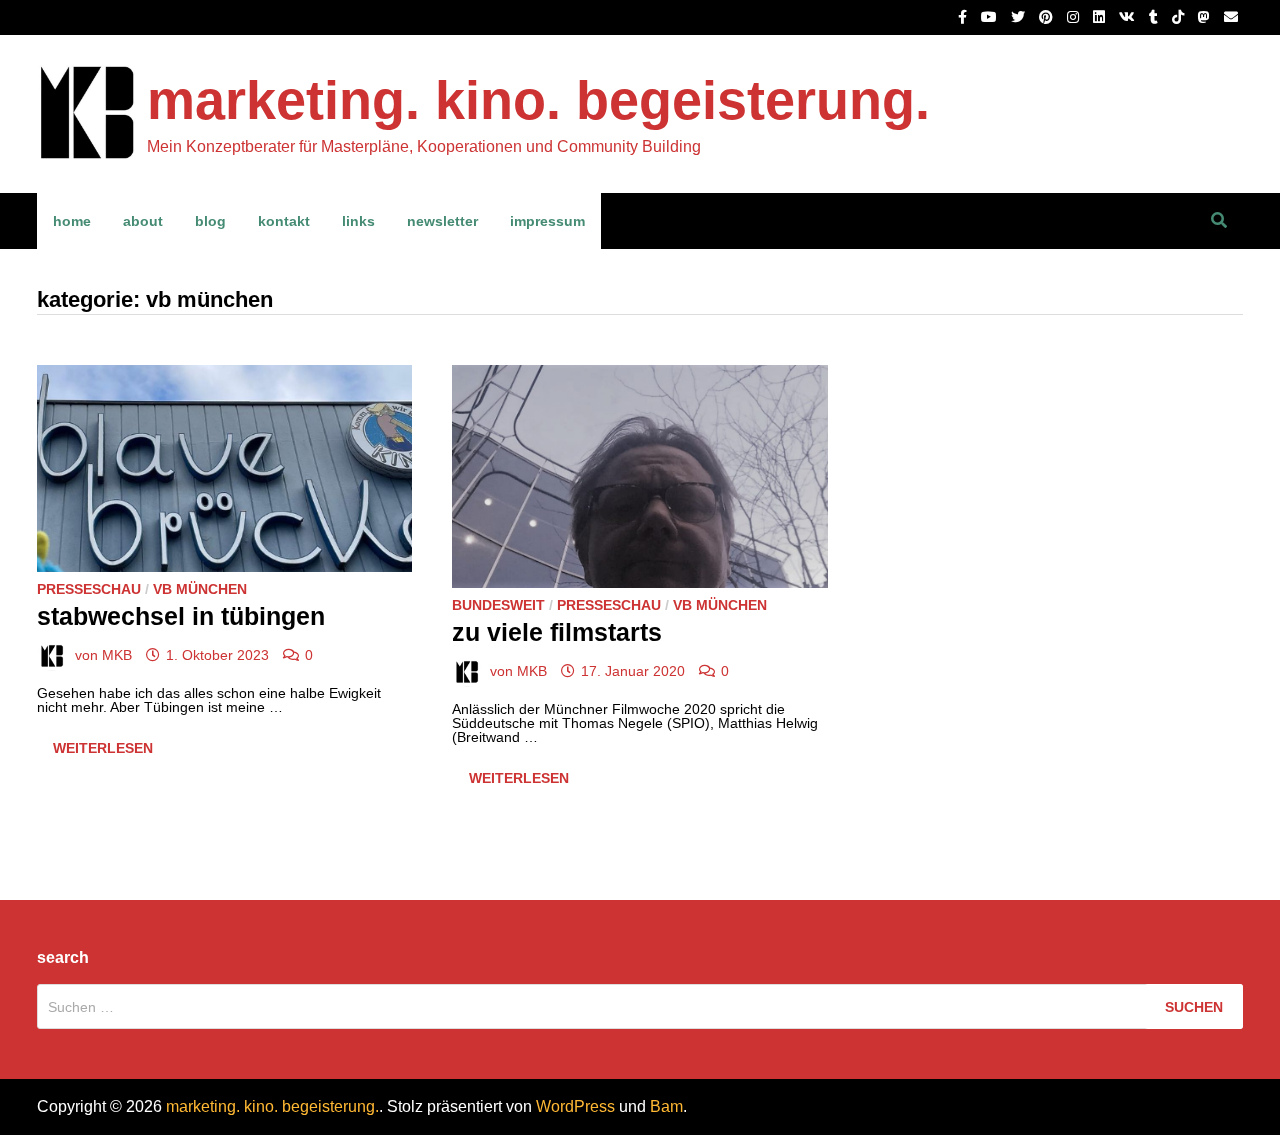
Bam (666, 1106)
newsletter (442, 221)
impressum (547, 221)
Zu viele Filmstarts (557, 632)
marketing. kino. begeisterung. (538, 100)
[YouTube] (991, 17)
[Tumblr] (1155, 17)
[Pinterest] (1048, 17)
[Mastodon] (1206, 17)
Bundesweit (498, 605)
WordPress (575, 1106)
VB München (200, 589)
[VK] (1129, 17)
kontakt (284, 221)
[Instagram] (1075, 17)
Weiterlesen (105, 751)
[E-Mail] (1231, 17)
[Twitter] (1020, 17)
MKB (117, 655)
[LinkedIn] (1101, 17)
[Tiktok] (1180, 17)
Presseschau (89, 589)
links (358, 221)
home (72, 221)
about (143, 221)
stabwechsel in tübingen (181, 616)
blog (210, 221)
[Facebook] (964, 17)
